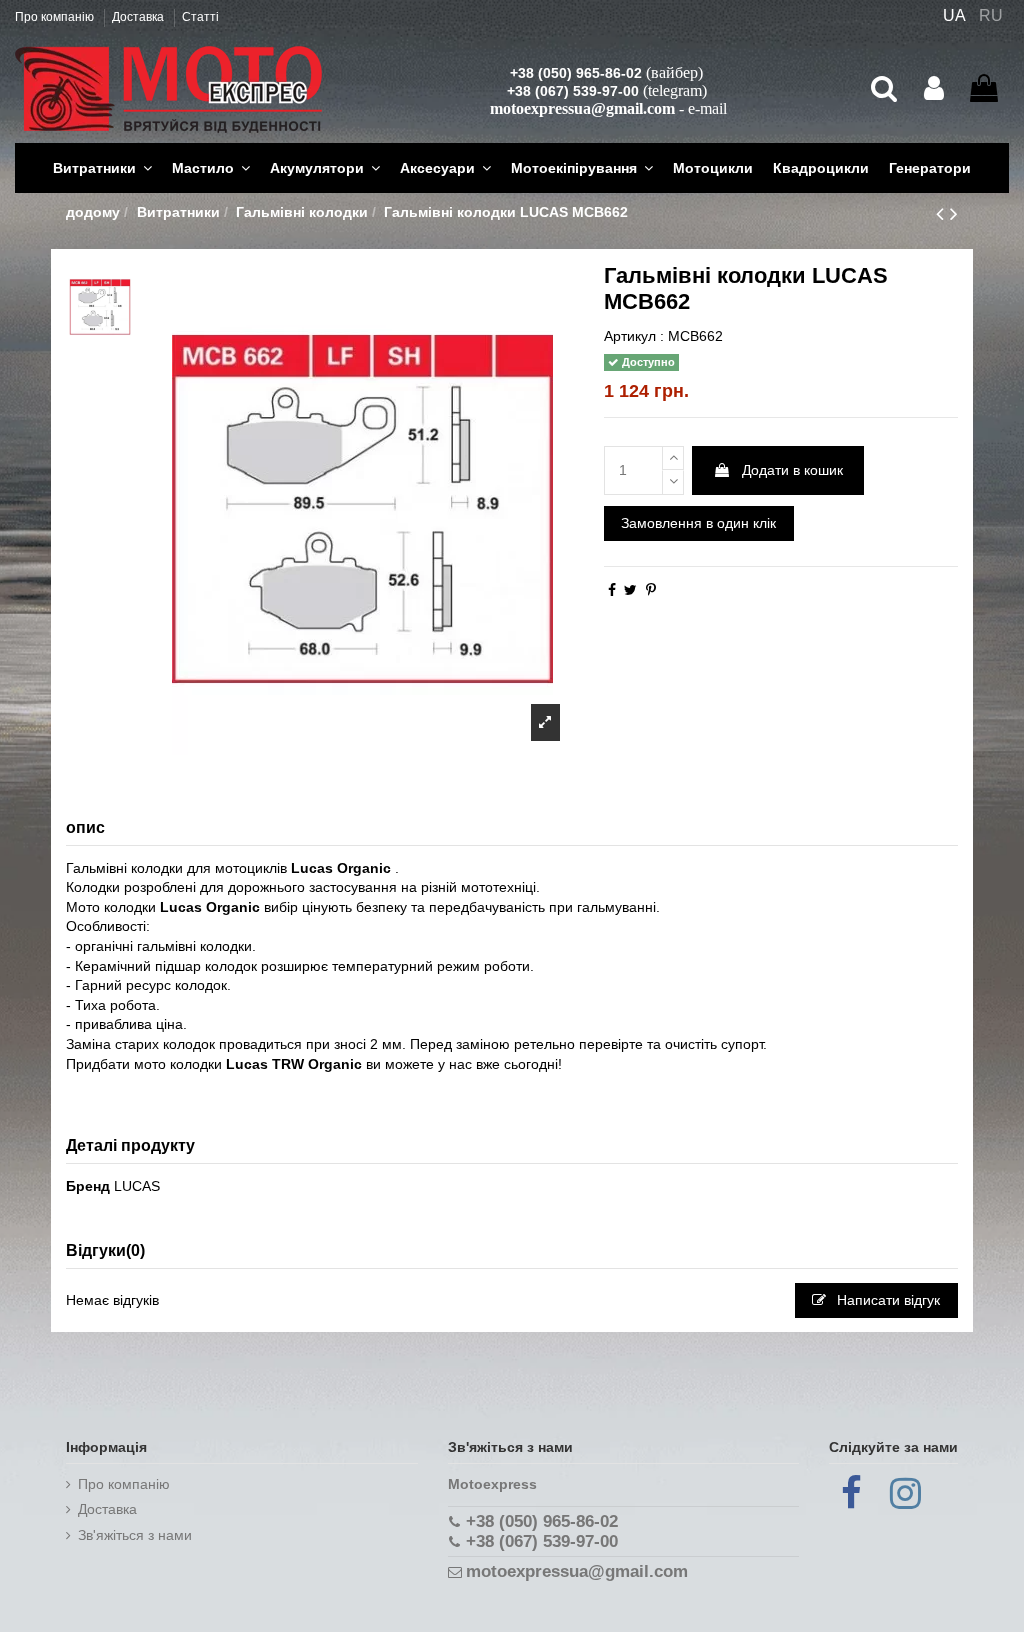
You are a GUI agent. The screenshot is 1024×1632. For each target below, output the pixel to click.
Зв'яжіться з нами (135, 1535)
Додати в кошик (792, 470)
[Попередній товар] (943, 213)
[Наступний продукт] (954, 213)
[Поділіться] (612, 590)
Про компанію (56, 17)
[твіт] (630, 590)
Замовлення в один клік (698, 523)
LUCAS (137, 1186)
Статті (200, 17)
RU (991, 15)
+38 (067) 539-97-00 (573, 91)
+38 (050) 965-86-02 (576, 73)
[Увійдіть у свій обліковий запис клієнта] (934, 89)
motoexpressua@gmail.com (582, 108)
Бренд (88, 1186)
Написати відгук (886, 1300)
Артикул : (634, 336)
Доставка (139, 17)
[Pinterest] (651, 590)
